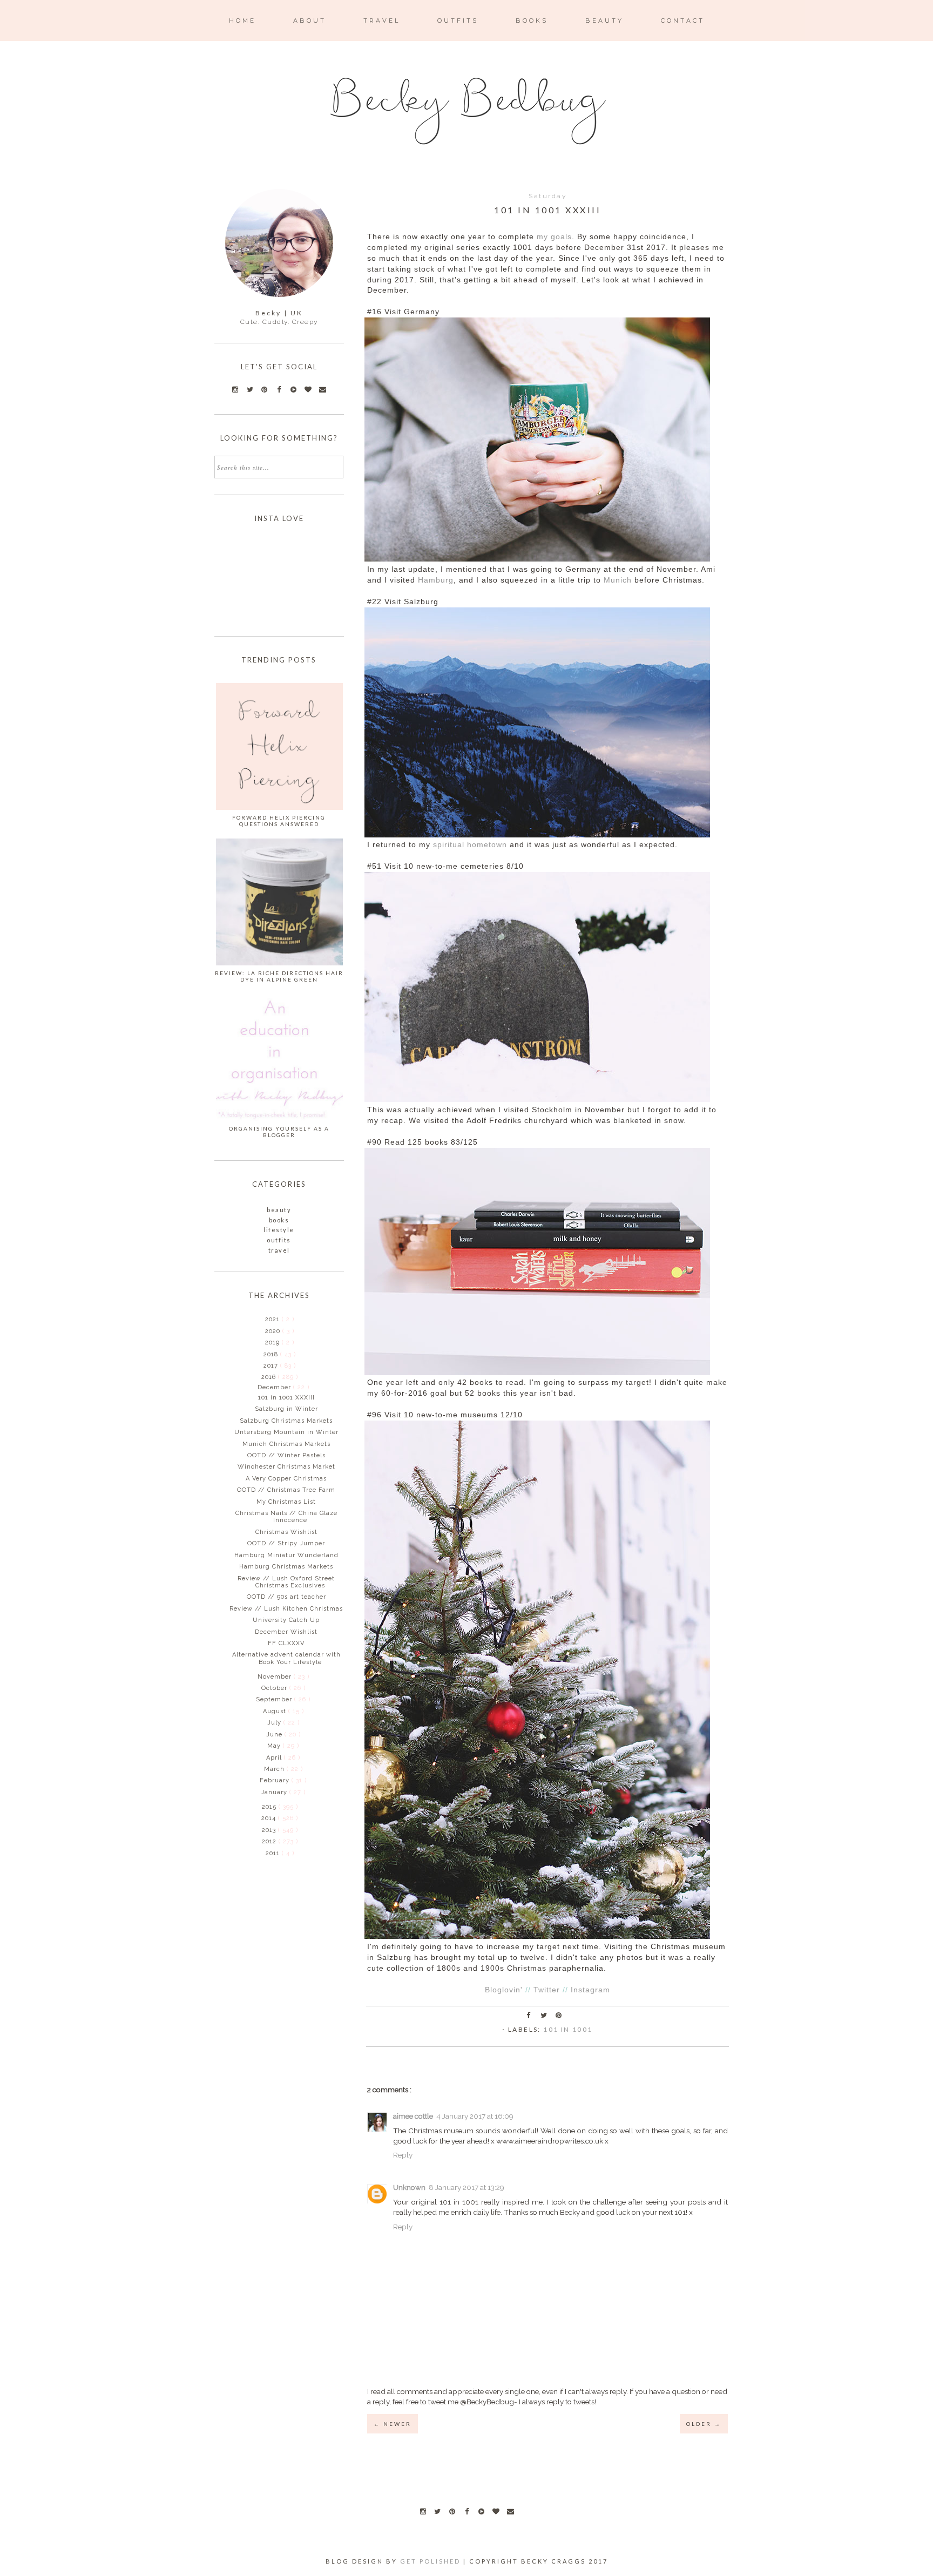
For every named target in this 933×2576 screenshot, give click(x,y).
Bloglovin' (504, 1990)
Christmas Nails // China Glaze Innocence (286, 1517)
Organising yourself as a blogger (279, 1132)
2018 (272, 1354)
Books (279, 1220)
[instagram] (423, 2511)
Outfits (279, 1240)
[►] (264, 1319)
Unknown (409, 2187)
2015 (270, 1807)
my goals (554, 237)
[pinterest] (452, 2511)
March (275, 1769)
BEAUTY (604, 21)
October (275, 1688)
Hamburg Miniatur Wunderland (286, 1555)
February (276, 1780)
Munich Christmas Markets (286, 1444)
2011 (274, 1853)
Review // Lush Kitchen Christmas (286, 1609)
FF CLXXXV (286, 1643)
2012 (270, 1841)
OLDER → (704, 2424)
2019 (273, 1343)
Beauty (279, 1210)
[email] (510, 2511)
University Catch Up (286, 1620)
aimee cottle (413, 2116)
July (275, 1723)
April (275, 1758)
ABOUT (310, 21)
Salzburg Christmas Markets (286, 1421)
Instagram (590, 1990)
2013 (270, 1830)
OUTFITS (458, 21)
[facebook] (466, 2511)
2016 (270, 1377)
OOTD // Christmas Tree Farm (286, 1490)
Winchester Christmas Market (286, 1467)
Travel (279, 1250)
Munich (618, 580)
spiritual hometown (470, 845)
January (275, 1792)
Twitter (547, 1990)
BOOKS (532, 21)
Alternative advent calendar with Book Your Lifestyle (286, 1658)
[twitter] (437, 2511)
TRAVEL (382, 21)
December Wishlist (286, 1632)
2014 (270, 1818)
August (276, 1711)
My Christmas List (286, 1502)
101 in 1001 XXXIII (286, 1398)
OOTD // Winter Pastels (286, 1455)
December (275, 1387)
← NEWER (393, 2424)
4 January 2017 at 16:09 (475, 2116)
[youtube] (481, 2511)
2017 (272, 1366)
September (275, 1699)
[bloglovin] (496, 2511)
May (275, 1746)
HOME (242, 21)
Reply (403, 2155)
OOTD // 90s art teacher (286, 1597)
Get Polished (432, 2561)
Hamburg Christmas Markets (286, 1567)
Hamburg (436, 580)
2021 (273, 1319)
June (275, 1735)
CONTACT (683, 21)
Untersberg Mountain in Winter (286, 1432)
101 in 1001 (568, 2029)
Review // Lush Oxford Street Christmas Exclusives (286, 1582)
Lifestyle (279, 1230)
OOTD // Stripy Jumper (286, 1543)
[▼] (261, 1377)
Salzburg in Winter (286, 1409)
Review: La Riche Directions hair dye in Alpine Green (279, 976)
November (276, 1677)
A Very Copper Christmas (286, 1479)
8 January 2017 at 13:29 (466, 2187)
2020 (274, 1331)
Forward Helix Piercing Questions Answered (279, 821)
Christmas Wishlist (286, 1532)
